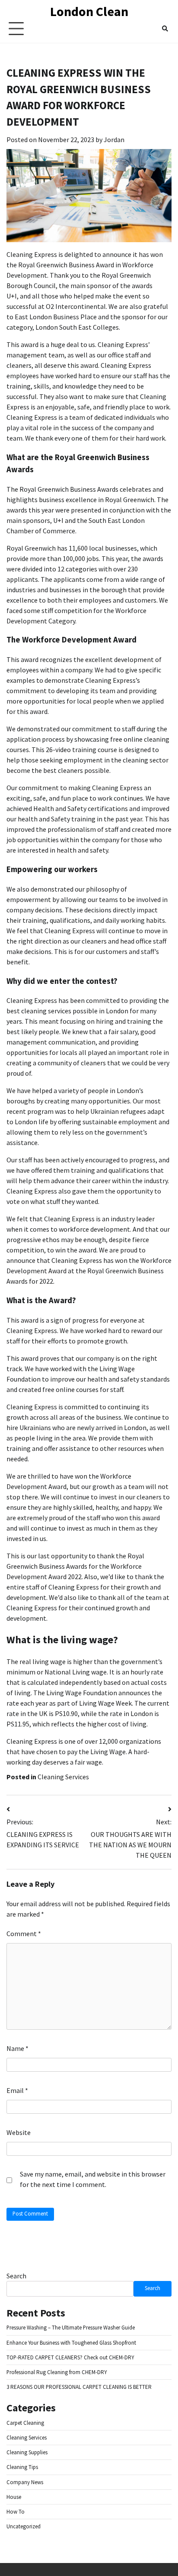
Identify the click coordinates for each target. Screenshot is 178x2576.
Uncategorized (24, 2526)
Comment (24, 1934)
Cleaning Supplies (27, 2452)
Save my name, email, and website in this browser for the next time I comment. (93, 2179)
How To (16, 2512)
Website (19, 2132)
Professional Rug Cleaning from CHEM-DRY (57, 2372)
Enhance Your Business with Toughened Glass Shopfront (71, 2343)
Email (17, 2090)
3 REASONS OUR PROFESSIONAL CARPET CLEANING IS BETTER (79, 2387)
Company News (25, 2482)
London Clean (89, 11)
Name (17, 2048)
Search (16, 2276)
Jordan (114, 140)
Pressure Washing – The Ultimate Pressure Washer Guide (71, 2328)
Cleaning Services (63, 1777)
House (14, 2497)
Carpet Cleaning (25, 2423)
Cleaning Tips (22, 2467)
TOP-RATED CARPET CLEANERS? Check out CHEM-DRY (70, 2357)
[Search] (165, 29)
